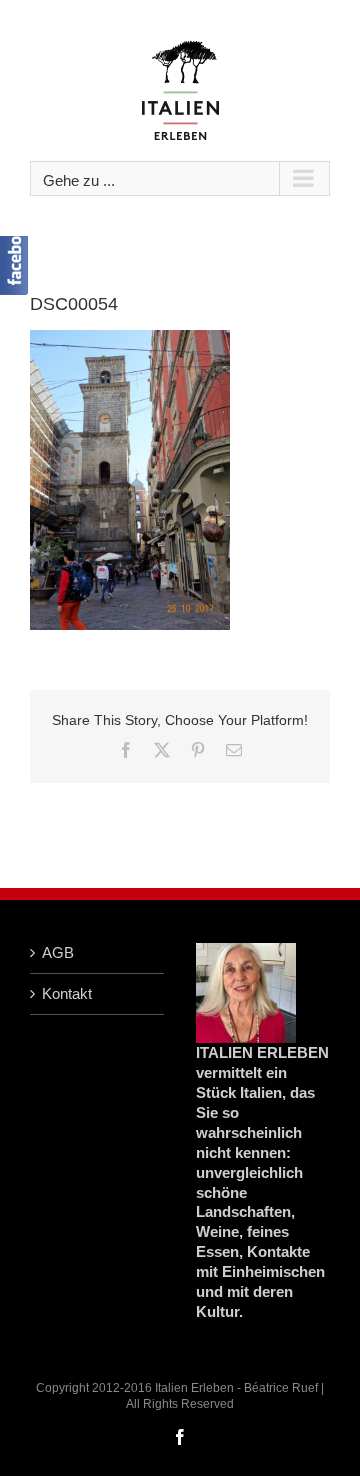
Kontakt (67, 993)
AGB (58, 952)
